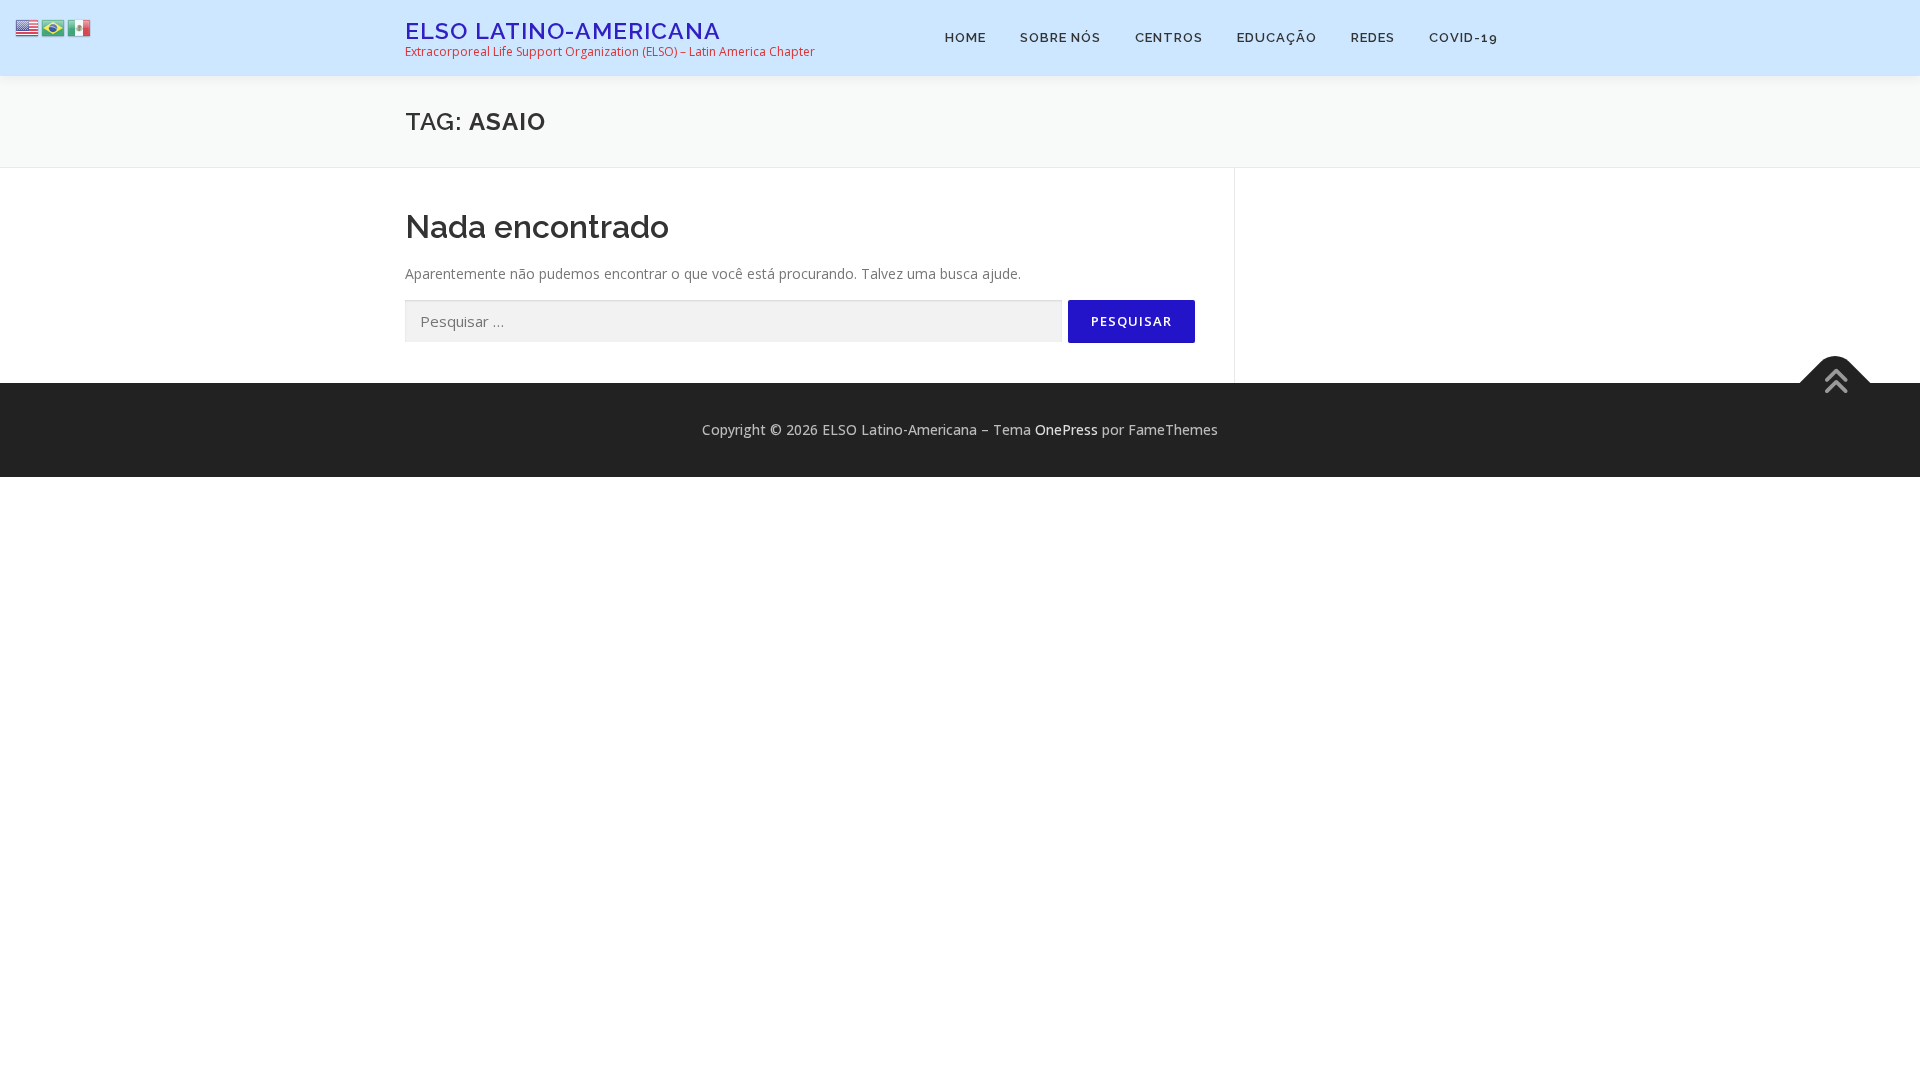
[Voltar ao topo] (1835, 383)
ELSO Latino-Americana (563, 30)
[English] (28, 26)
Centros (1169, 37)
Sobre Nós (1060, 37)
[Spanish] (80, 26)
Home (965, 37)
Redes (1373, 37)
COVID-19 (1463, 37)
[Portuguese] (54, 26)
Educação (1277, 37)
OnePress (1066, 429)
